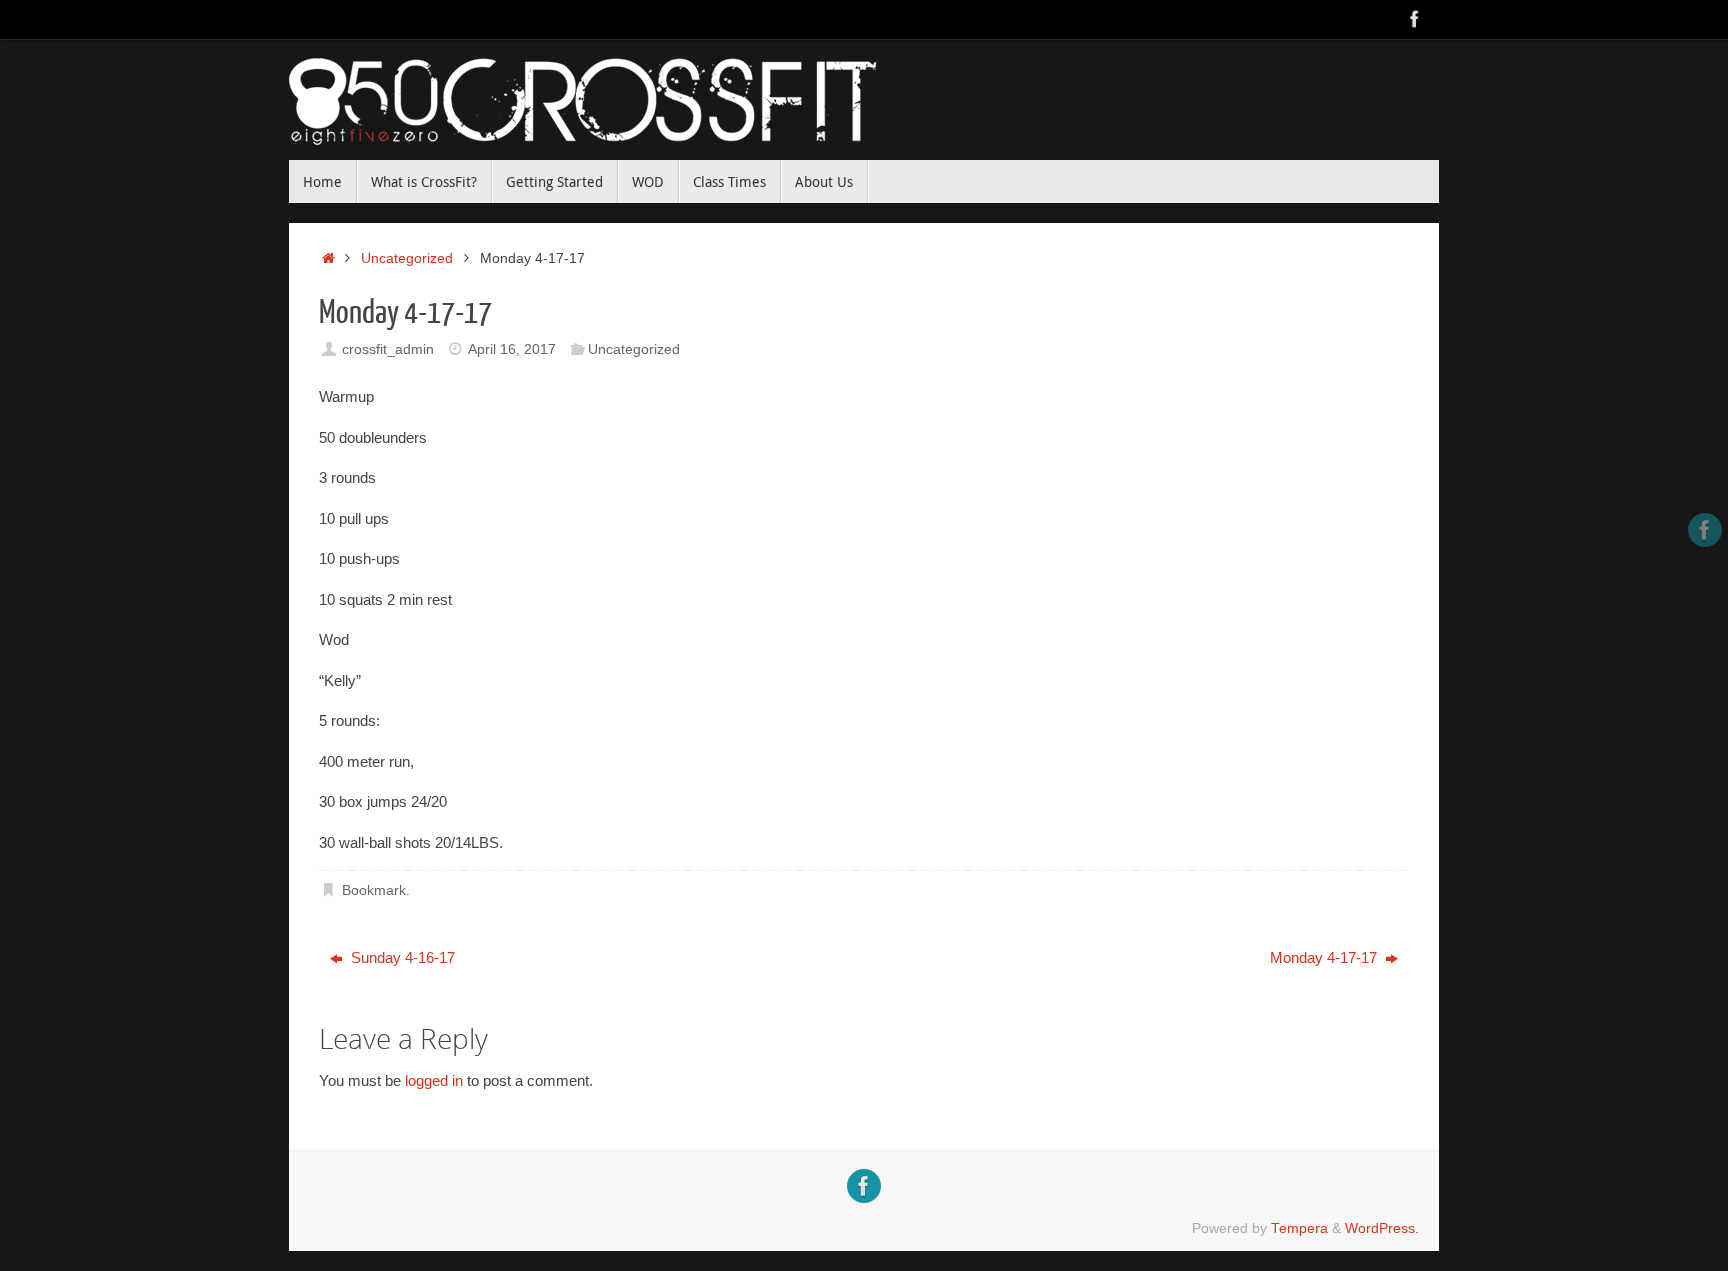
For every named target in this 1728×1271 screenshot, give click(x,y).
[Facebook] (1415, 19)
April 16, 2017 (512, 349)
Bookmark (374, 890)
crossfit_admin (388, 349)
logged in (434, 1080)
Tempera (1299, 1228)
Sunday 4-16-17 (401, 957)
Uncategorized (407, 258)
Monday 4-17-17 (1325, 957)
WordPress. (1382, 1228)
